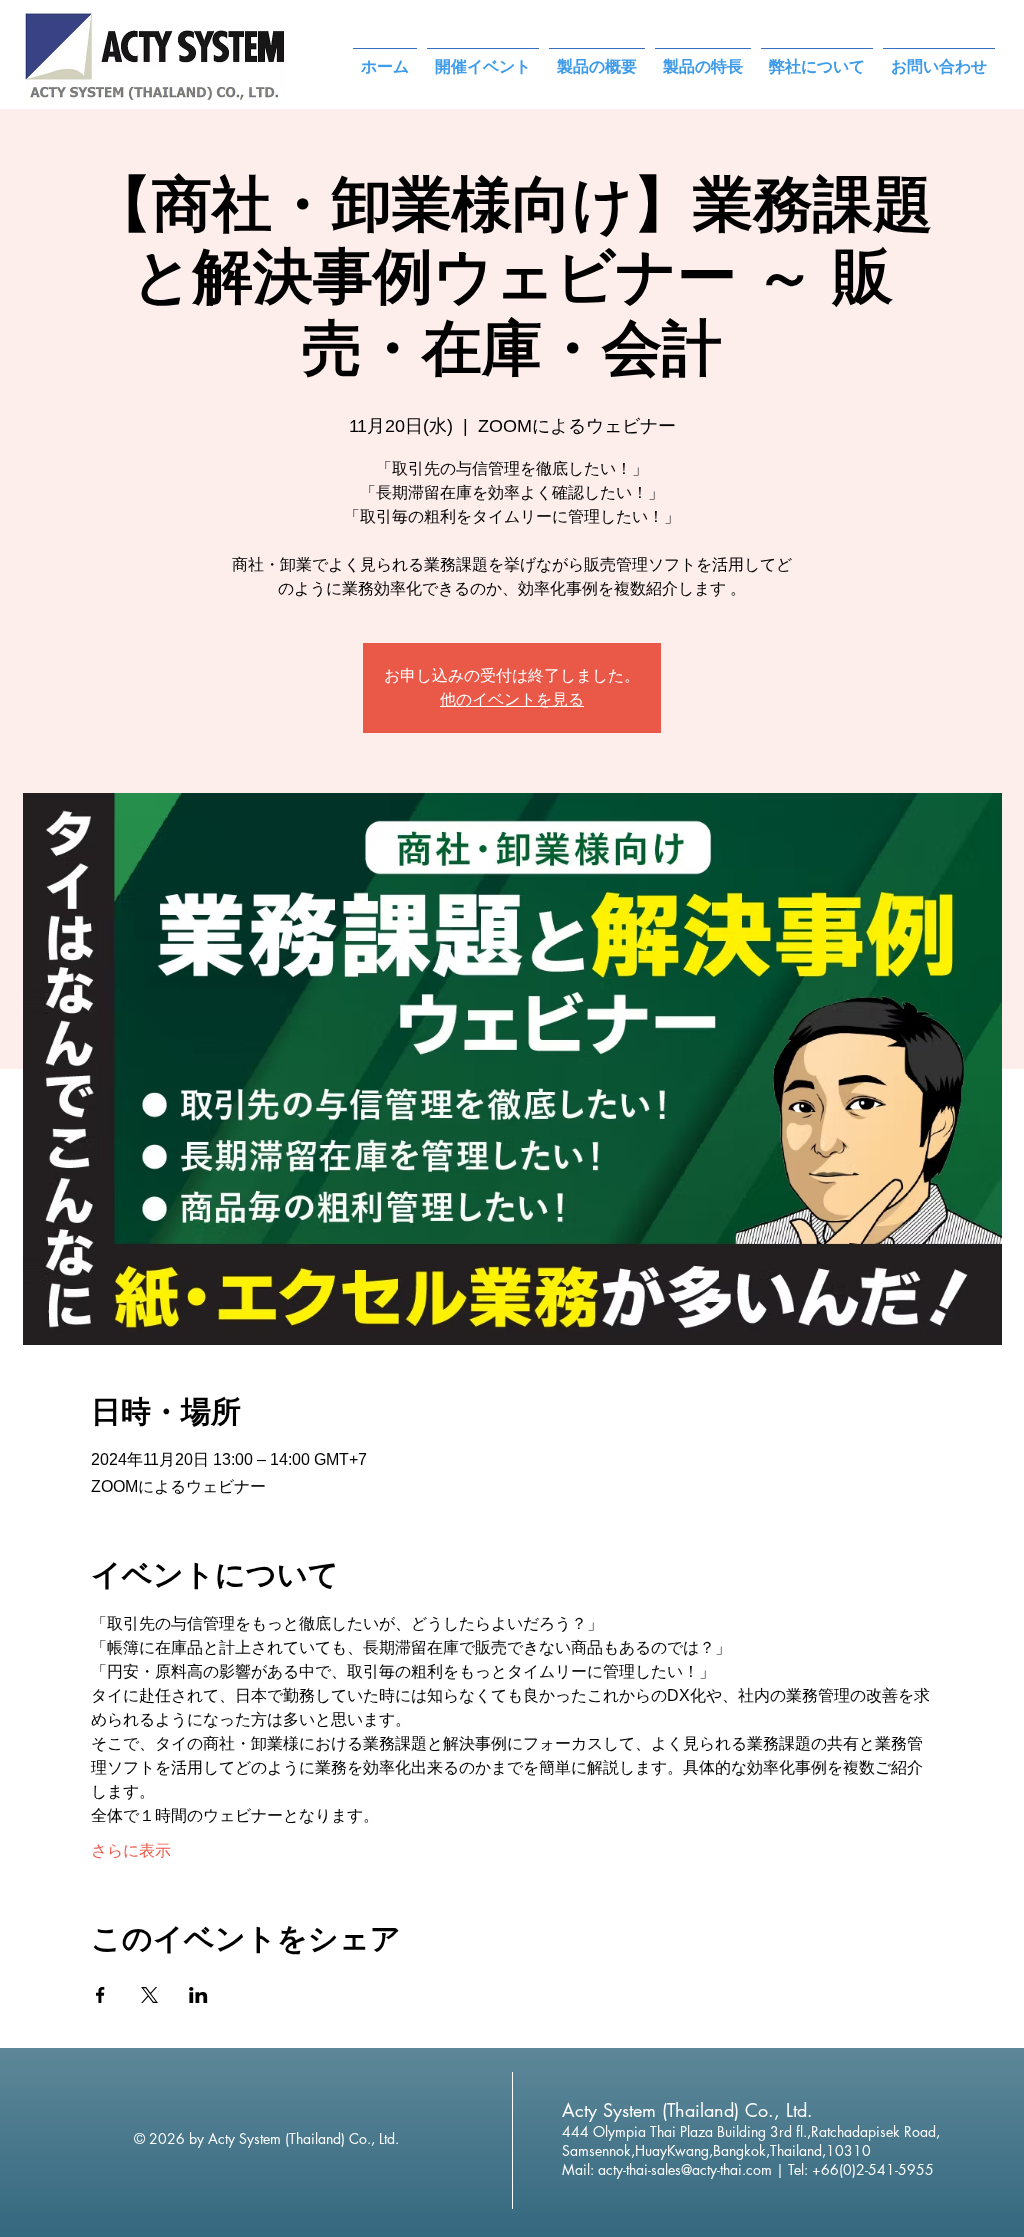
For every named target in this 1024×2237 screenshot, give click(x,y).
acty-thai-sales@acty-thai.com (685, 2169)
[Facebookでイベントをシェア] (100, 1995)
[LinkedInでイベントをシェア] (198, 1995)
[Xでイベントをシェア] (149, 1995)
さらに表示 (131, 1850)
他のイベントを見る (512, 699)
